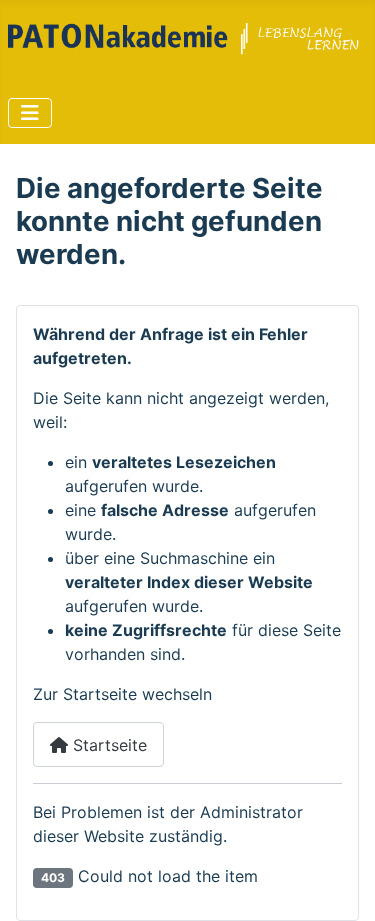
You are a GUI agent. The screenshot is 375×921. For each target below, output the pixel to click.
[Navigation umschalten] (30, 113)
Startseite (107, 745)
